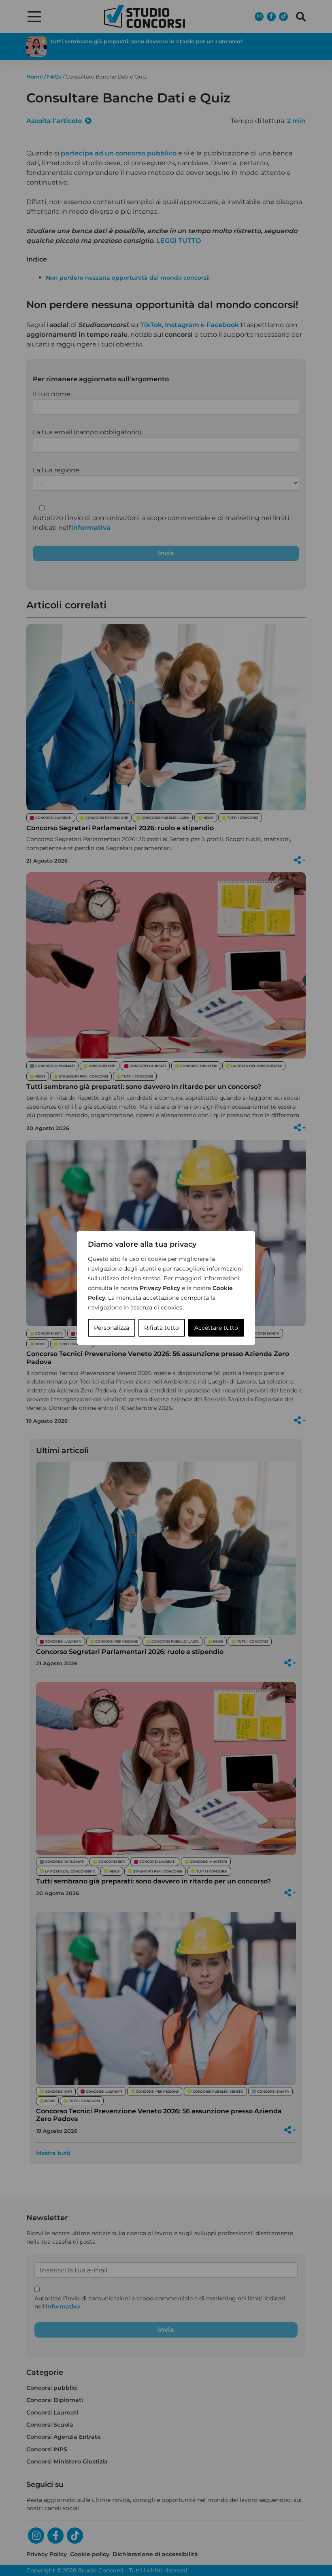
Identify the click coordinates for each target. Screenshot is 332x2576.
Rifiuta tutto (162, 1328)
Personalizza (112, 1328)
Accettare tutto (216, 1328)
